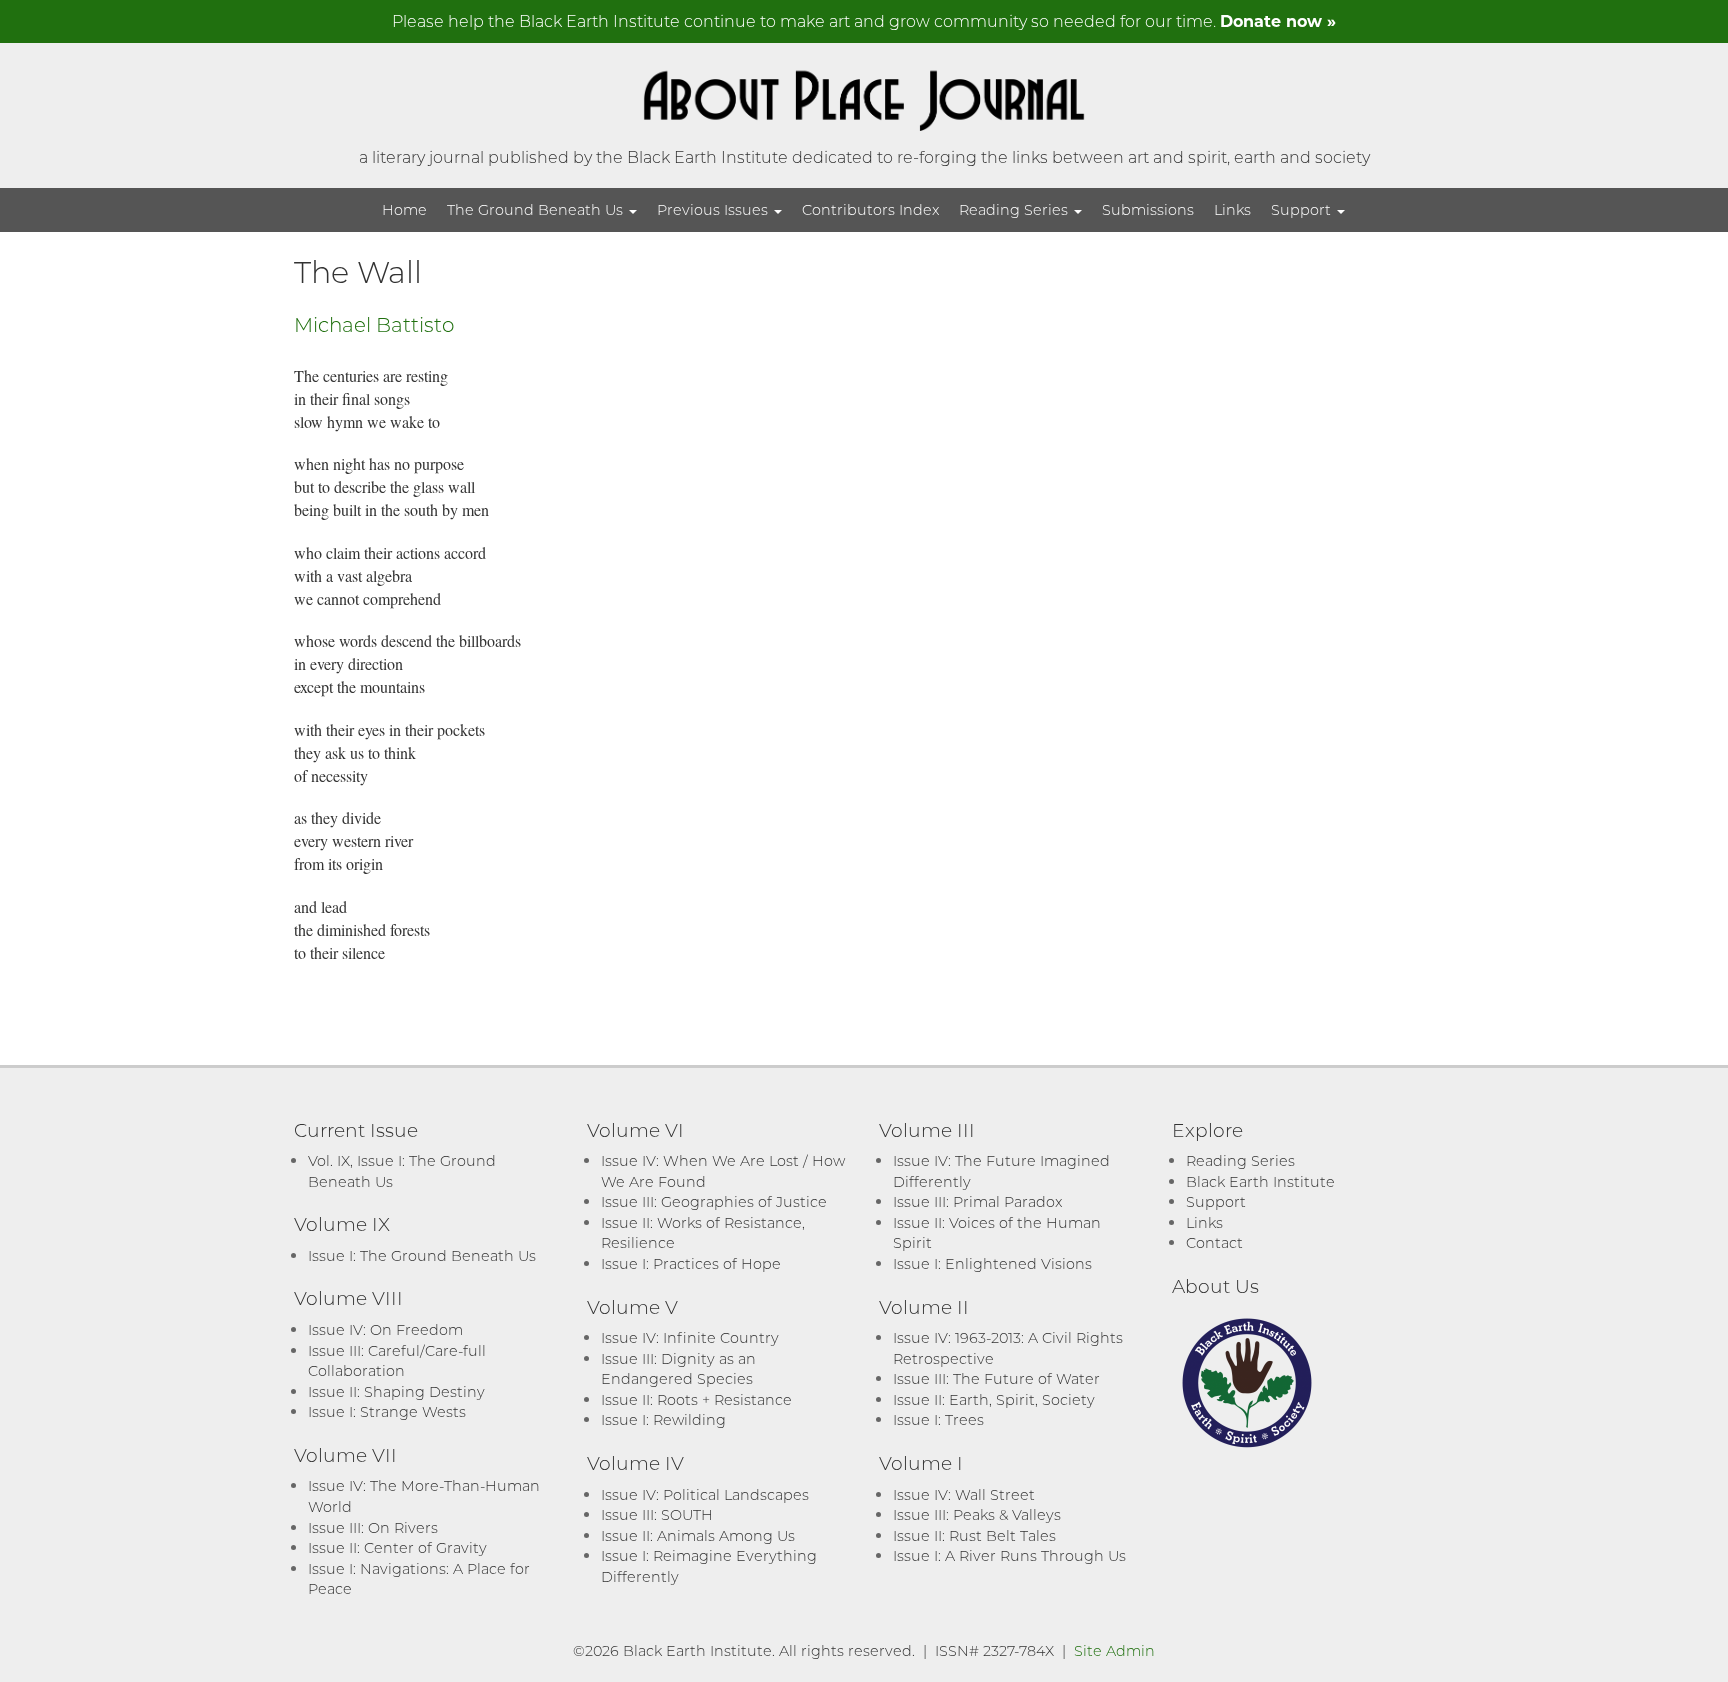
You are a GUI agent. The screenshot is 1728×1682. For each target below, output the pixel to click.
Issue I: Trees (938, 1419)
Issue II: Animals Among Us (698, 1535)
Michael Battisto (374, 324)
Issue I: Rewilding (663, 1419)
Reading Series (1015, 209)
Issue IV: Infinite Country (690, 1337)
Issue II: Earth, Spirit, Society (994, 1399)
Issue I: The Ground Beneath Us (422, 1255)
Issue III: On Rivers (373, 1527)
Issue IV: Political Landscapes (705, 1494)
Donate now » (1278, 20)
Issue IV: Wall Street (964, 1494)
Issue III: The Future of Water (996, 1378)
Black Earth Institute (1260, 1181)
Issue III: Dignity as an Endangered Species (678, 1369)
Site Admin (1114, 1650)
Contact (1214, 1242)
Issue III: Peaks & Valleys (977, 1514)
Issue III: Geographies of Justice (714, 1201)
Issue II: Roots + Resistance (696, 1399)
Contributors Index (870, 209)
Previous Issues (714, 209)
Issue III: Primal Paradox (977, 1201)
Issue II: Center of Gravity (397, 1547)
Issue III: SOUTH (657, 1514)
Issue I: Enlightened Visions (992, 1263)
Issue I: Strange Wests (387, 1411)
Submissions (1148, 209)
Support (1303, 209)
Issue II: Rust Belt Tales (974, 1535)
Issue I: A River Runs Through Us (1009, 1555)
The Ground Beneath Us (537, 209)
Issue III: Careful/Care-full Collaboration (397, 1361)
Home (404, 209)
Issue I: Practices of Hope (691, 1263)
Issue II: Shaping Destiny (396, 1391)
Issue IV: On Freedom (385, 1329)
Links (1232, 209)
